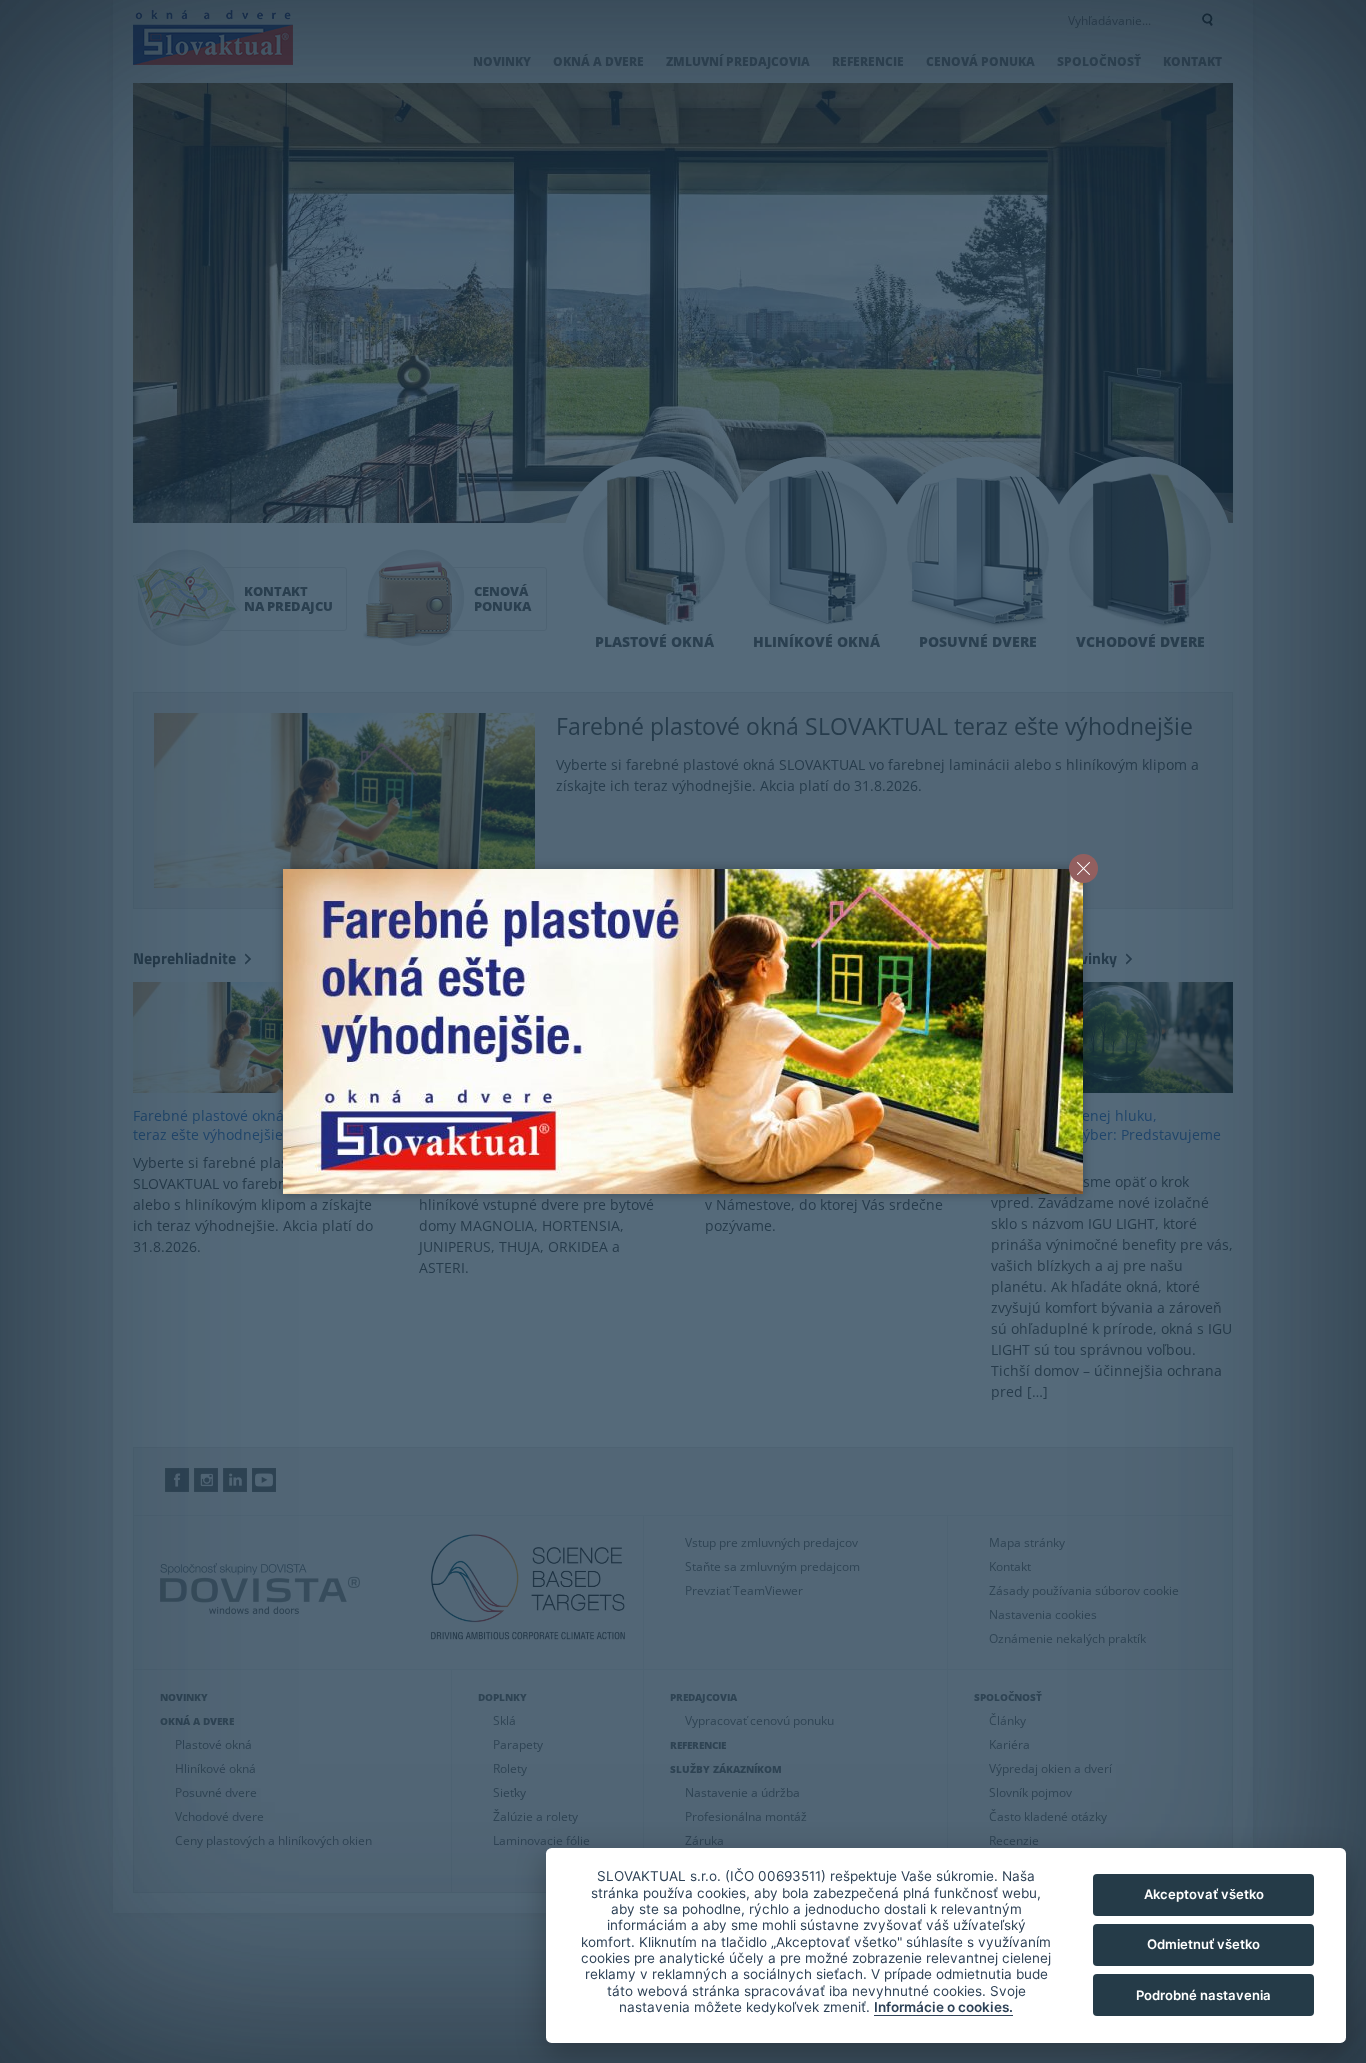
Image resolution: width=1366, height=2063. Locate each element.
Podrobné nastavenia (1203, 1995)
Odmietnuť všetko (1203, 1944)
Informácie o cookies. (943, 2007)
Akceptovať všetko (1204, 1894)
